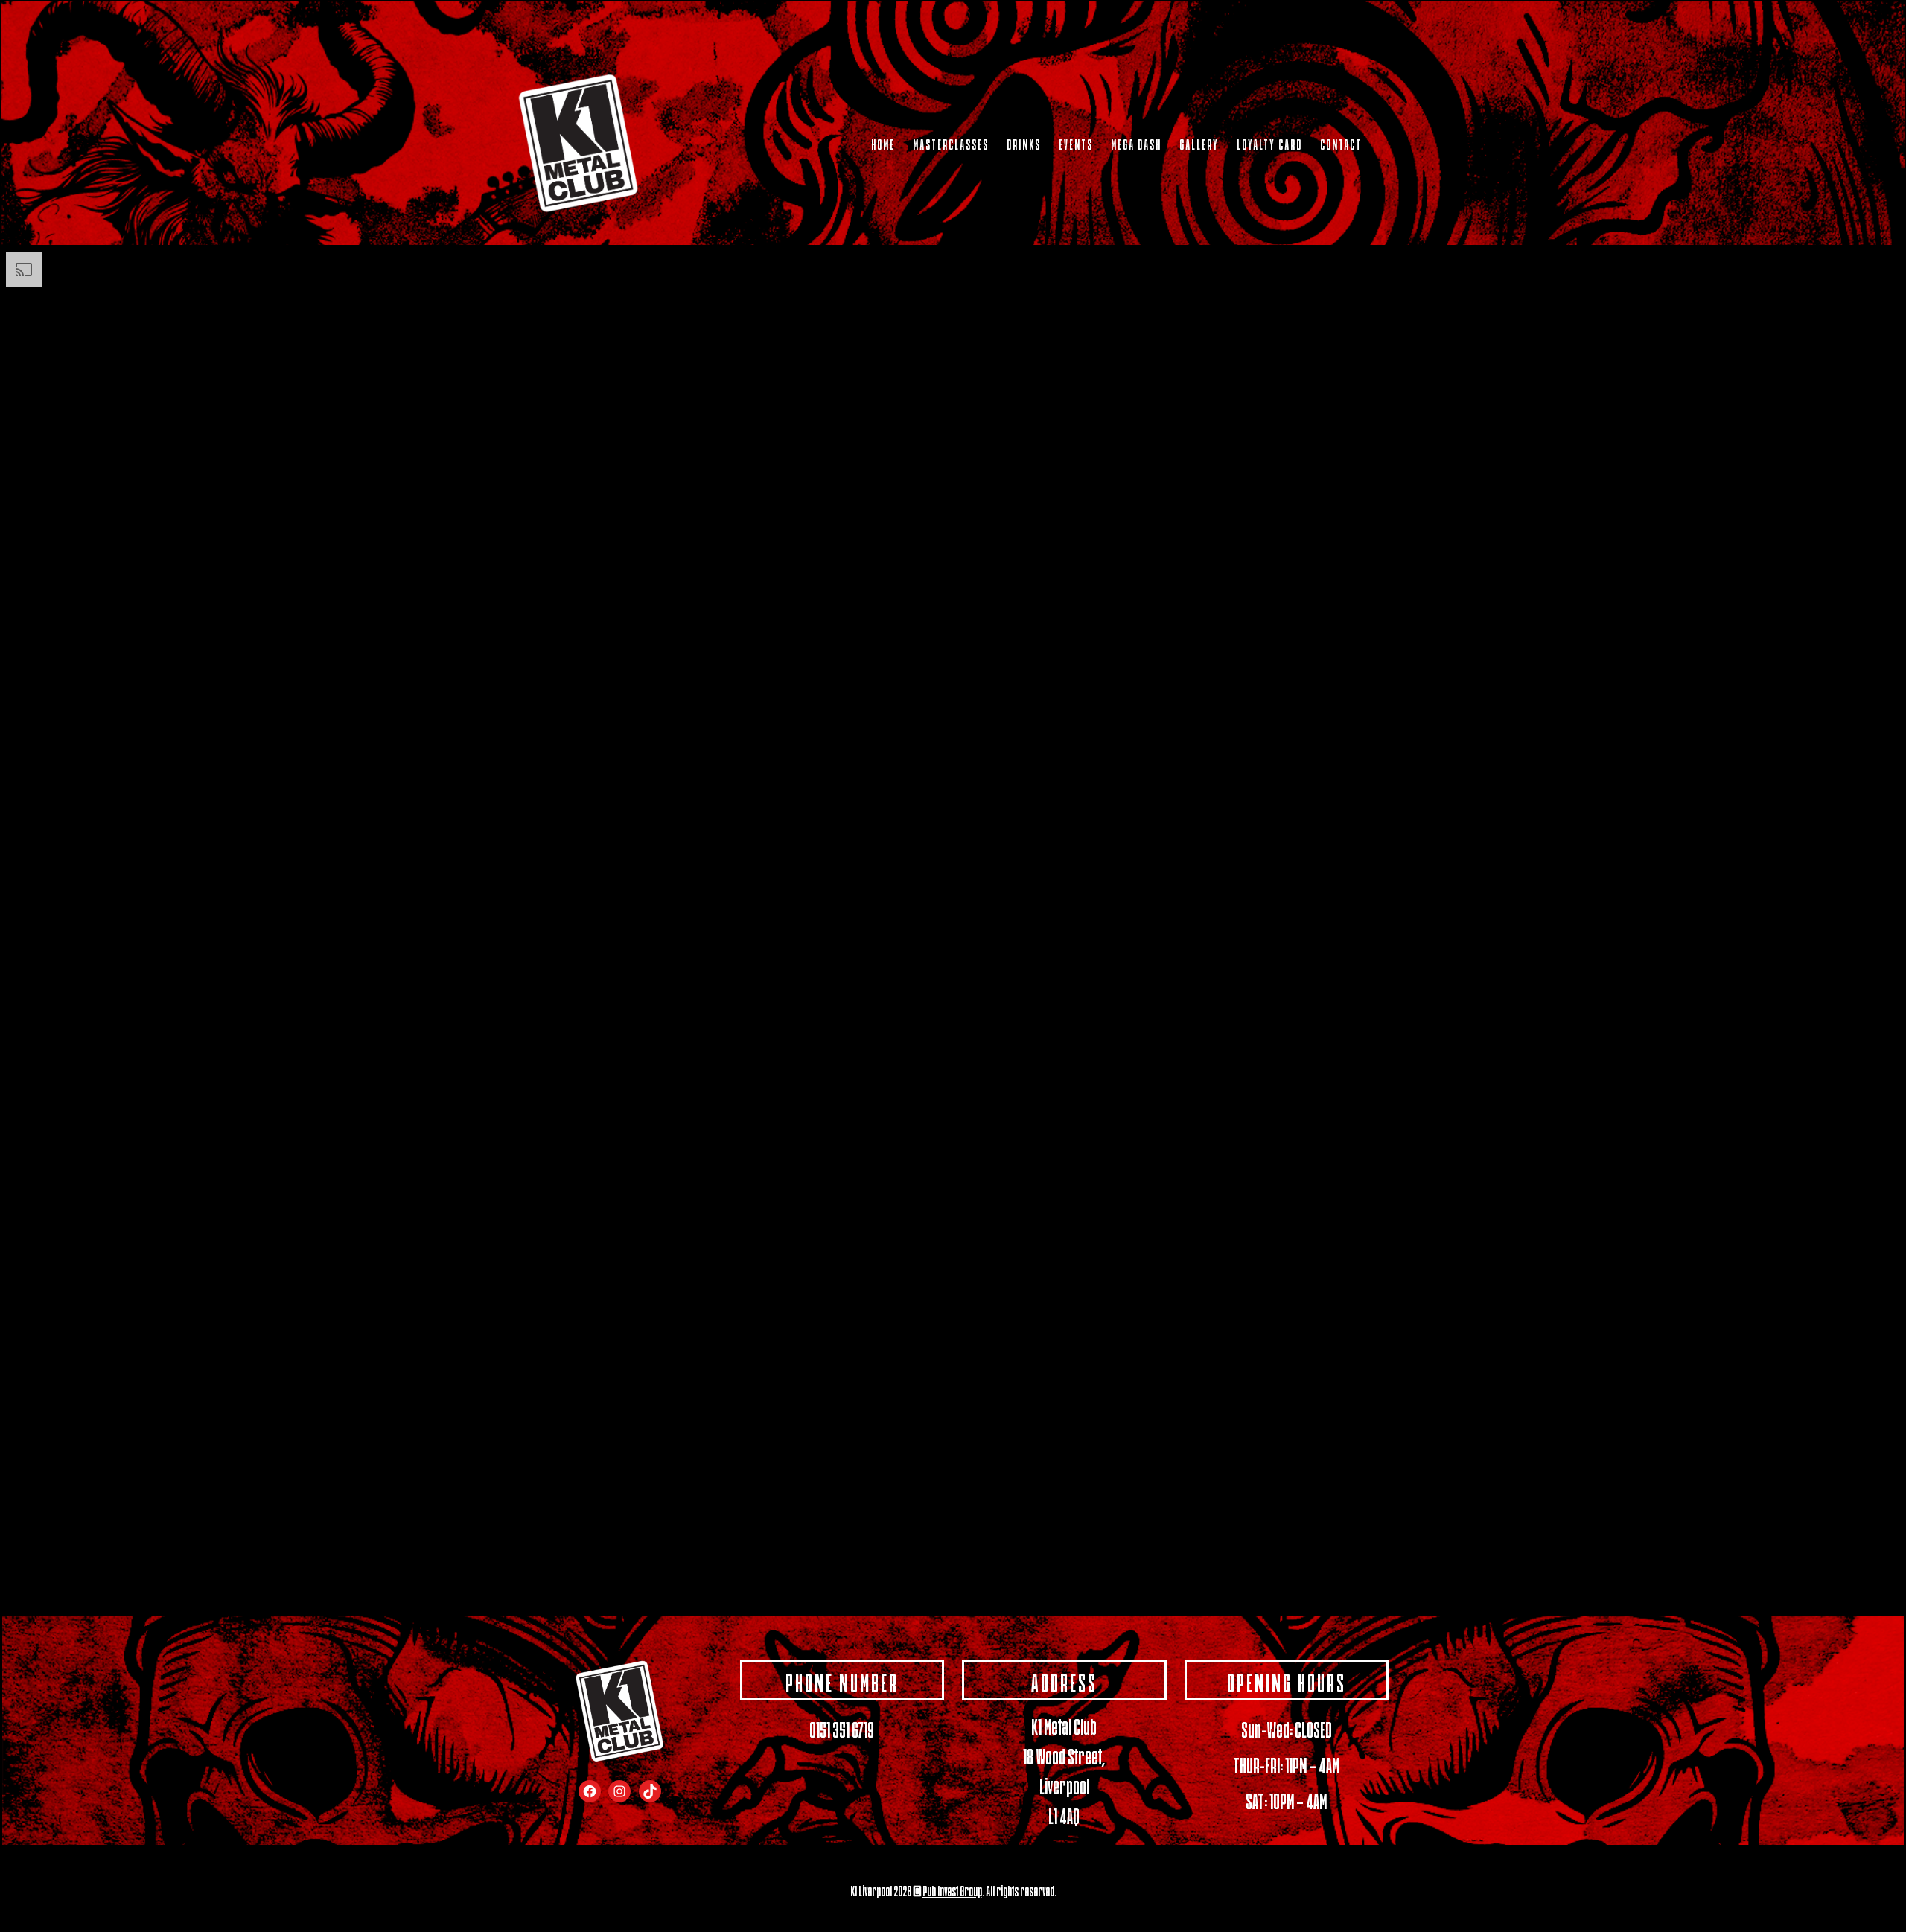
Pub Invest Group (952, 1890)
